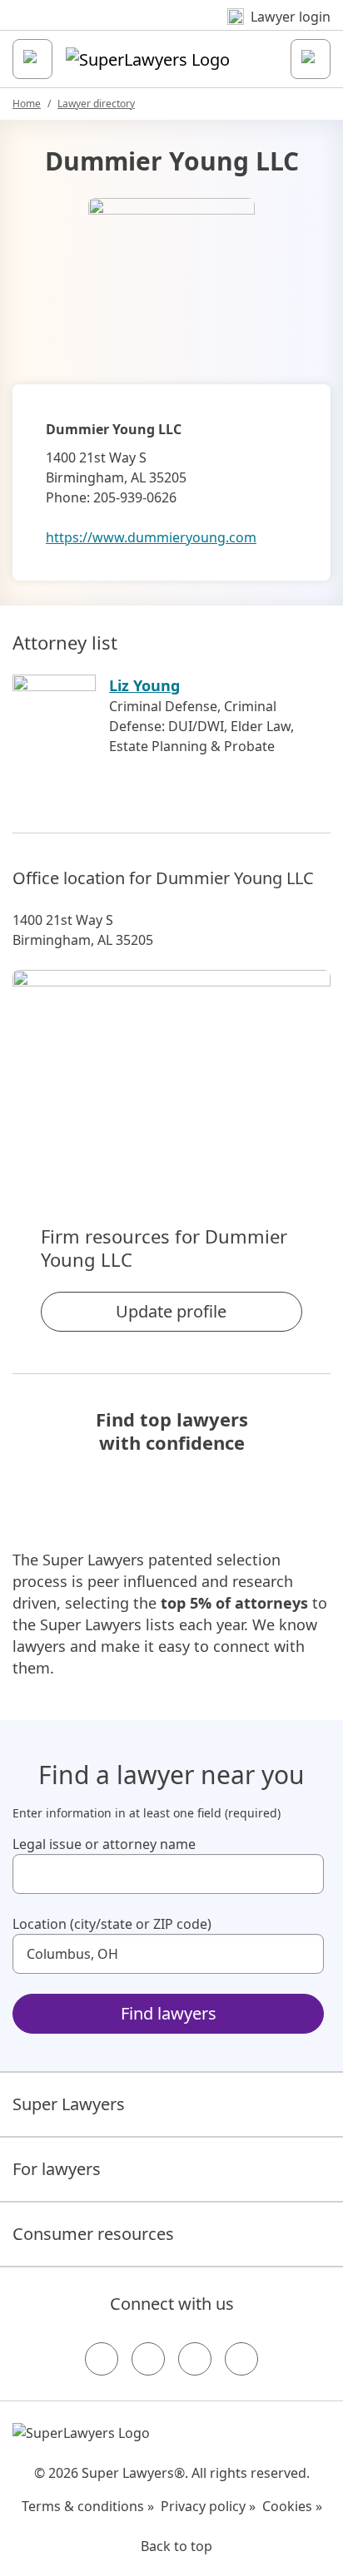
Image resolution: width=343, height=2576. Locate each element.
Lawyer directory (96, 104)
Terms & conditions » (88, 2506)
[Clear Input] (304, 1874)
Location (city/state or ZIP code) (112, 1924)
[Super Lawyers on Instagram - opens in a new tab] (148, 2359)
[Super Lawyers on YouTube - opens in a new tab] (195, 2359)
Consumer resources (93, 2234)
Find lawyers (169, 2013)
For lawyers (57, 2169)
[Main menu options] (32, 59)
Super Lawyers (69, 2104)
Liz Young (144, 685)
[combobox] (168, 1874)
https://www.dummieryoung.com (151, 537)
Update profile (171, 1311)
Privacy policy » (208, 2506)
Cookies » (292, 2506)
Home (27, 104)
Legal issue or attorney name (104, 1844)
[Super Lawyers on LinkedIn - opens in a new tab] (241, 2359)
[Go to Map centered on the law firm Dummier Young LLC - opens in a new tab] (171, 1069)
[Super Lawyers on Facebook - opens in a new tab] (102, 2359)
